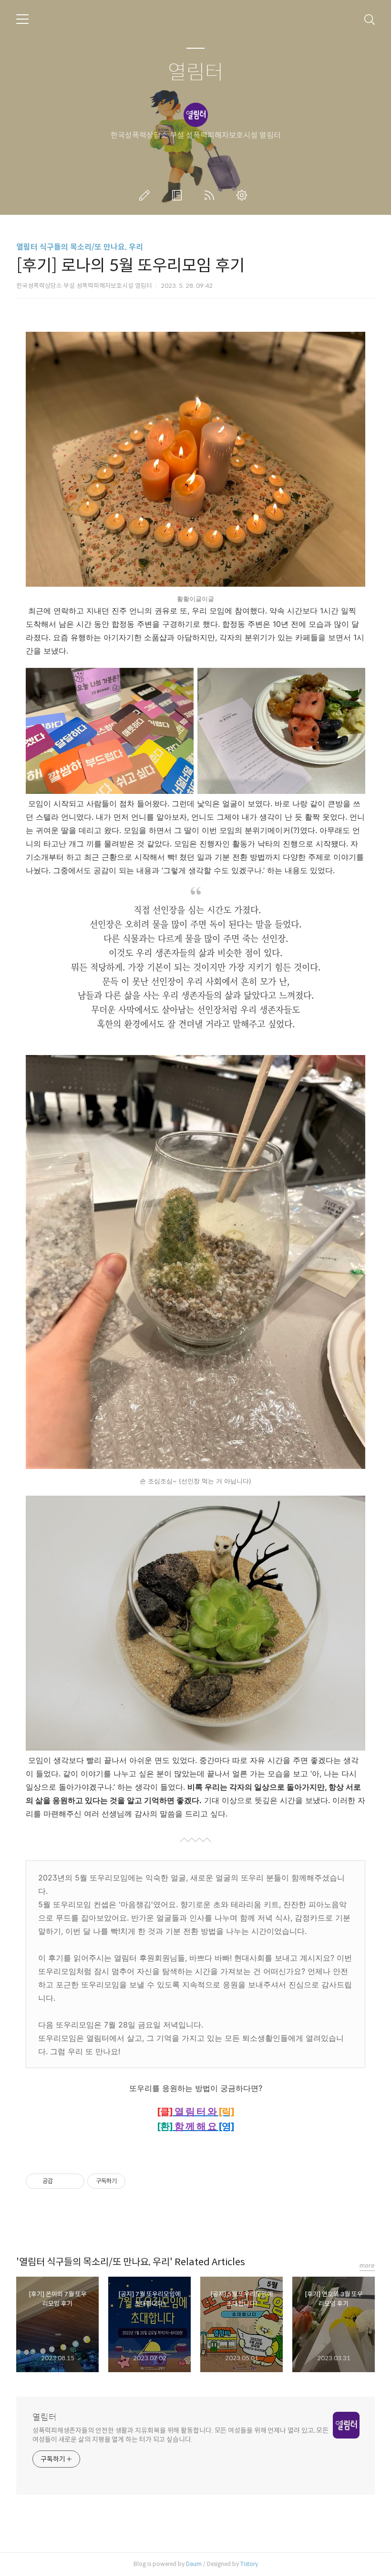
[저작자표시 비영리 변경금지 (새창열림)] (138, 2181)
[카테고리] (22, 19)
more (367, 2265)
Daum (194, 2564)
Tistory (249, 2564)
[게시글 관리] (74, 2181)
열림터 (196, 73)
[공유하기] (62, 2181)
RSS (211, 195)
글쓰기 (146, 195)
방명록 (179, 195)
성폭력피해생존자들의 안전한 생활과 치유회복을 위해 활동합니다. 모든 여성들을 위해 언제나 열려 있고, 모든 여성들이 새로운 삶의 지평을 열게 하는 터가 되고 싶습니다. (180, 2435)
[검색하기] (370, 19)
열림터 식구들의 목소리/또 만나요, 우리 (80, 247)
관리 (244, 195)
